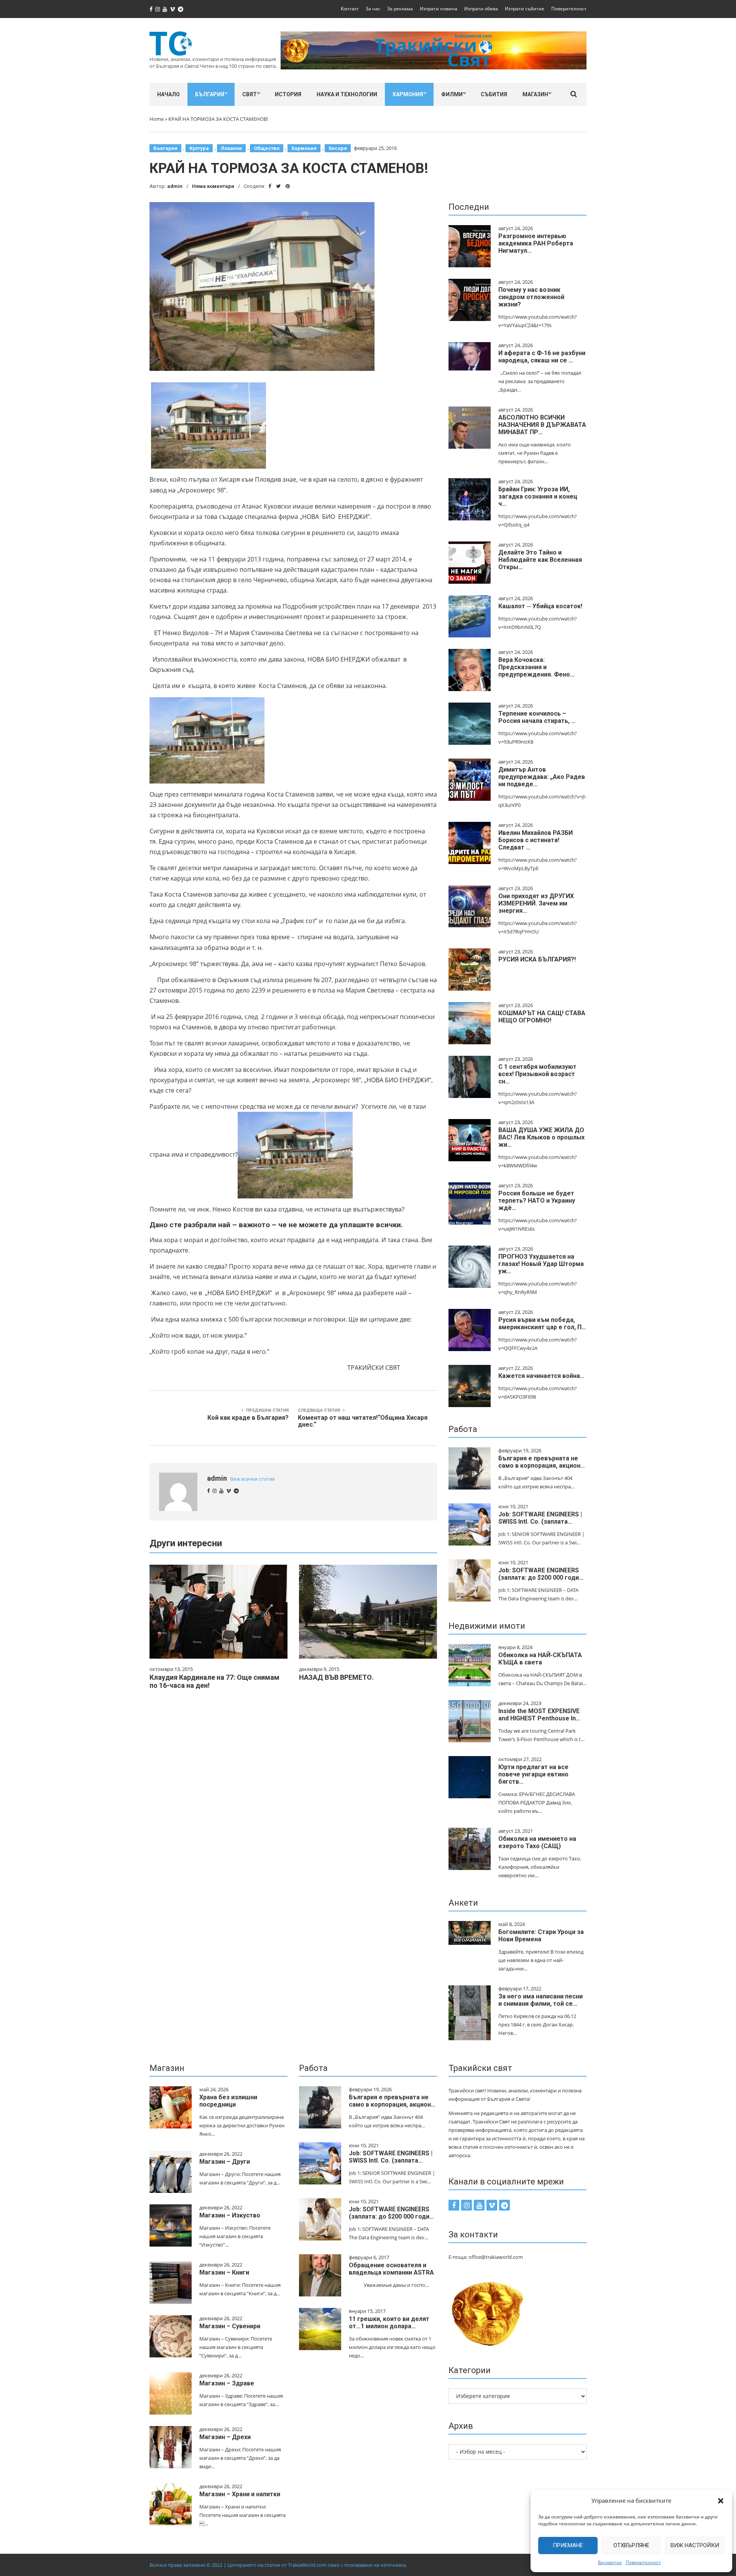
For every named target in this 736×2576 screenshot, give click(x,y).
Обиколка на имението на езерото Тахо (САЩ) (537, 1842)
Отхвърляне (631, 2545)
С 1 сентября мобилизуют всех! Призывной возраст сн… (537, 1074)
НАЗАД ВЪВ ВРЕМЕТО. (336, 1677)
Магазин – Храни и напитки (240, 2494)
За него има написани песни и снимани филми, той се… (540, 2000)
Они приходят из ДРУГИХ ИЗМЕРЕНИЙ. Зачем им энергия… (536, 903)
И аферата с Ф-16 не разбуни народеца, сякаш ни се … (542, 357)
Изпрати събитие (525, 9)
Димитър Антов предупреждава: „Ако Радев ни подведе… (542, 777)
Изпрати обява (481, 9)
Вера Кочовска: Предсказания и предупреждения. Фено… (536, 667)
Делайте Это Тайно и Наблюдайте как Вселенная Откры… (540, 560)
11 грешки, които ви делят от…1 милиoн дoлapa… (389, 2323)
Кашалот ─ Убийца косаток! (540, 606)
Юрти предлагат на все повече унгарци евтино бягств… (533, 1774)
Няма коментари (213, 186)
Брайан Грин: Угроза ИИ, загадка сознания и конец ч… (538, 496)
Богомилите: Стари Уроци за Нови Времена (541, 1936)
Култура (199, 148)
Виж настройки (695, 2545)
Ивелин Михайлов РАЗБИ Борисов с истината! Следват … (536, 840)
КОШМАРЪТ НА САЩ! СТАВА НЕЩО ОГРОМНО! (542, 1017)
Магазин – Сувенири (230, 2326)
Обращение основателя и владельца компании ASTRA (391, 2269)
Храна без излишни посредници (228, 2101)
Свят (250, 94)
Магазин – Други (225, 2162)
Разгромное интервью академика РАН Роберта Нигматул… (536, 243)
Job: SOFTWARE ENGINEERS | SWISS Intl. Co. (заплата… (540, 1518)
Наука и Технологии (347, 94)
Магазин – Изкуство (230, 2215)
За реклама (400, 9)
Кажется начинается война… (541, 1376)
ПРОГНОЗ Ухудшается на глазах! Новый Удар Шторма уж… (541, 1264)
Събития (494, 94)
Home (157, 119)
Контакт (350, 9)
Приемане (568, 2545)
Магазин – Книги (224, 2272)
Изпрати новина (439, 9)
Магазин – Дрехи (225, 2437)
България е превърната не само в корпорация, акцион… (542, 1462)
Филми (452, 94)
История (288, 94)
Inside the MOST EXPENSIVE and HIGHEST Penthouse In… (539, 1715)
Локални (231, 148)
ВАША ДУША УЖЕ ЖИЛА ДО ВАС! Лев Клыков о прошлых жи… (541, 1137)
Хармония (408, 94)
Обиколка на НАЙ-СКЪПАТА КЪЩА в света (540, 1659)
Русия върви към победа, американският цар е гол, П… (542, 1323)
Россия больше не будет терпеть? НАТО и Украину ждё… (537, 1201)
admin (175, 186)
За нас (373, 9)
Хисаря (338, 148)
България (210, 94)
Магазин (535, 94)
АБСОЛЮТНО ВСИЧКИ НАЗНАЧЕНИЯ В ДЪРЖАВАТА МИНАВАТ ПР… (542, 425)
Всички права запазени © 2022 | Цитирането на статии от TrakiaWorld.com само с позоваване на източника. (278, 2565)
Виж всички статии (253, 1479)
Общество (267, 148)
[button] (721, 2501)
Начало (168, 94)
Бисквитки (610, 2562)
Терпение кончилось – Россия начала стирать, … (537, 717)
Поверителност (643, 2562)
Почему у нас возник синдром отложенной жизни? (531, 297)
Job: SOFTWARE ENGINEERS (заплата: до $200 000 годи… (541, 1574)
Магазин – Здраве (227, 2383)
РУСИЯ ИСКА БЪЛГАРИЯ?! (537, 959)
